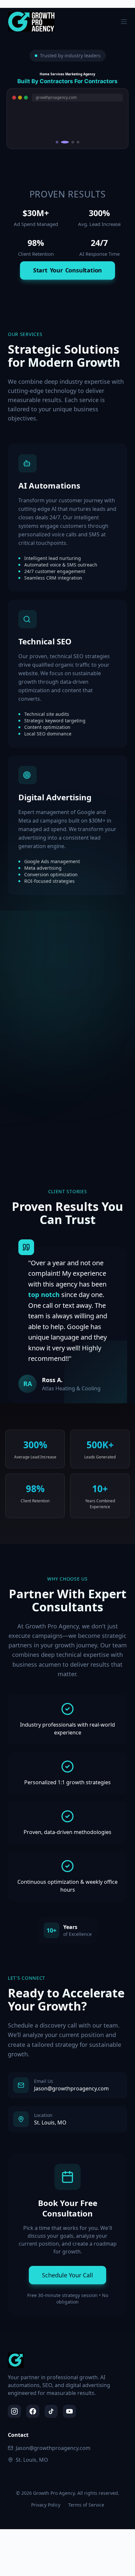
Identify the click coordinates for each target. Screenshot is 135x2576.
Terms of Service (86, 2505)
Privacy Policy (46, 2505)
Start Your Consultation (67, 270)
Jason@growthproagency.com (53, 2448)
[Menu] (124, 22)
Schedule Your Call (67, 2275)
